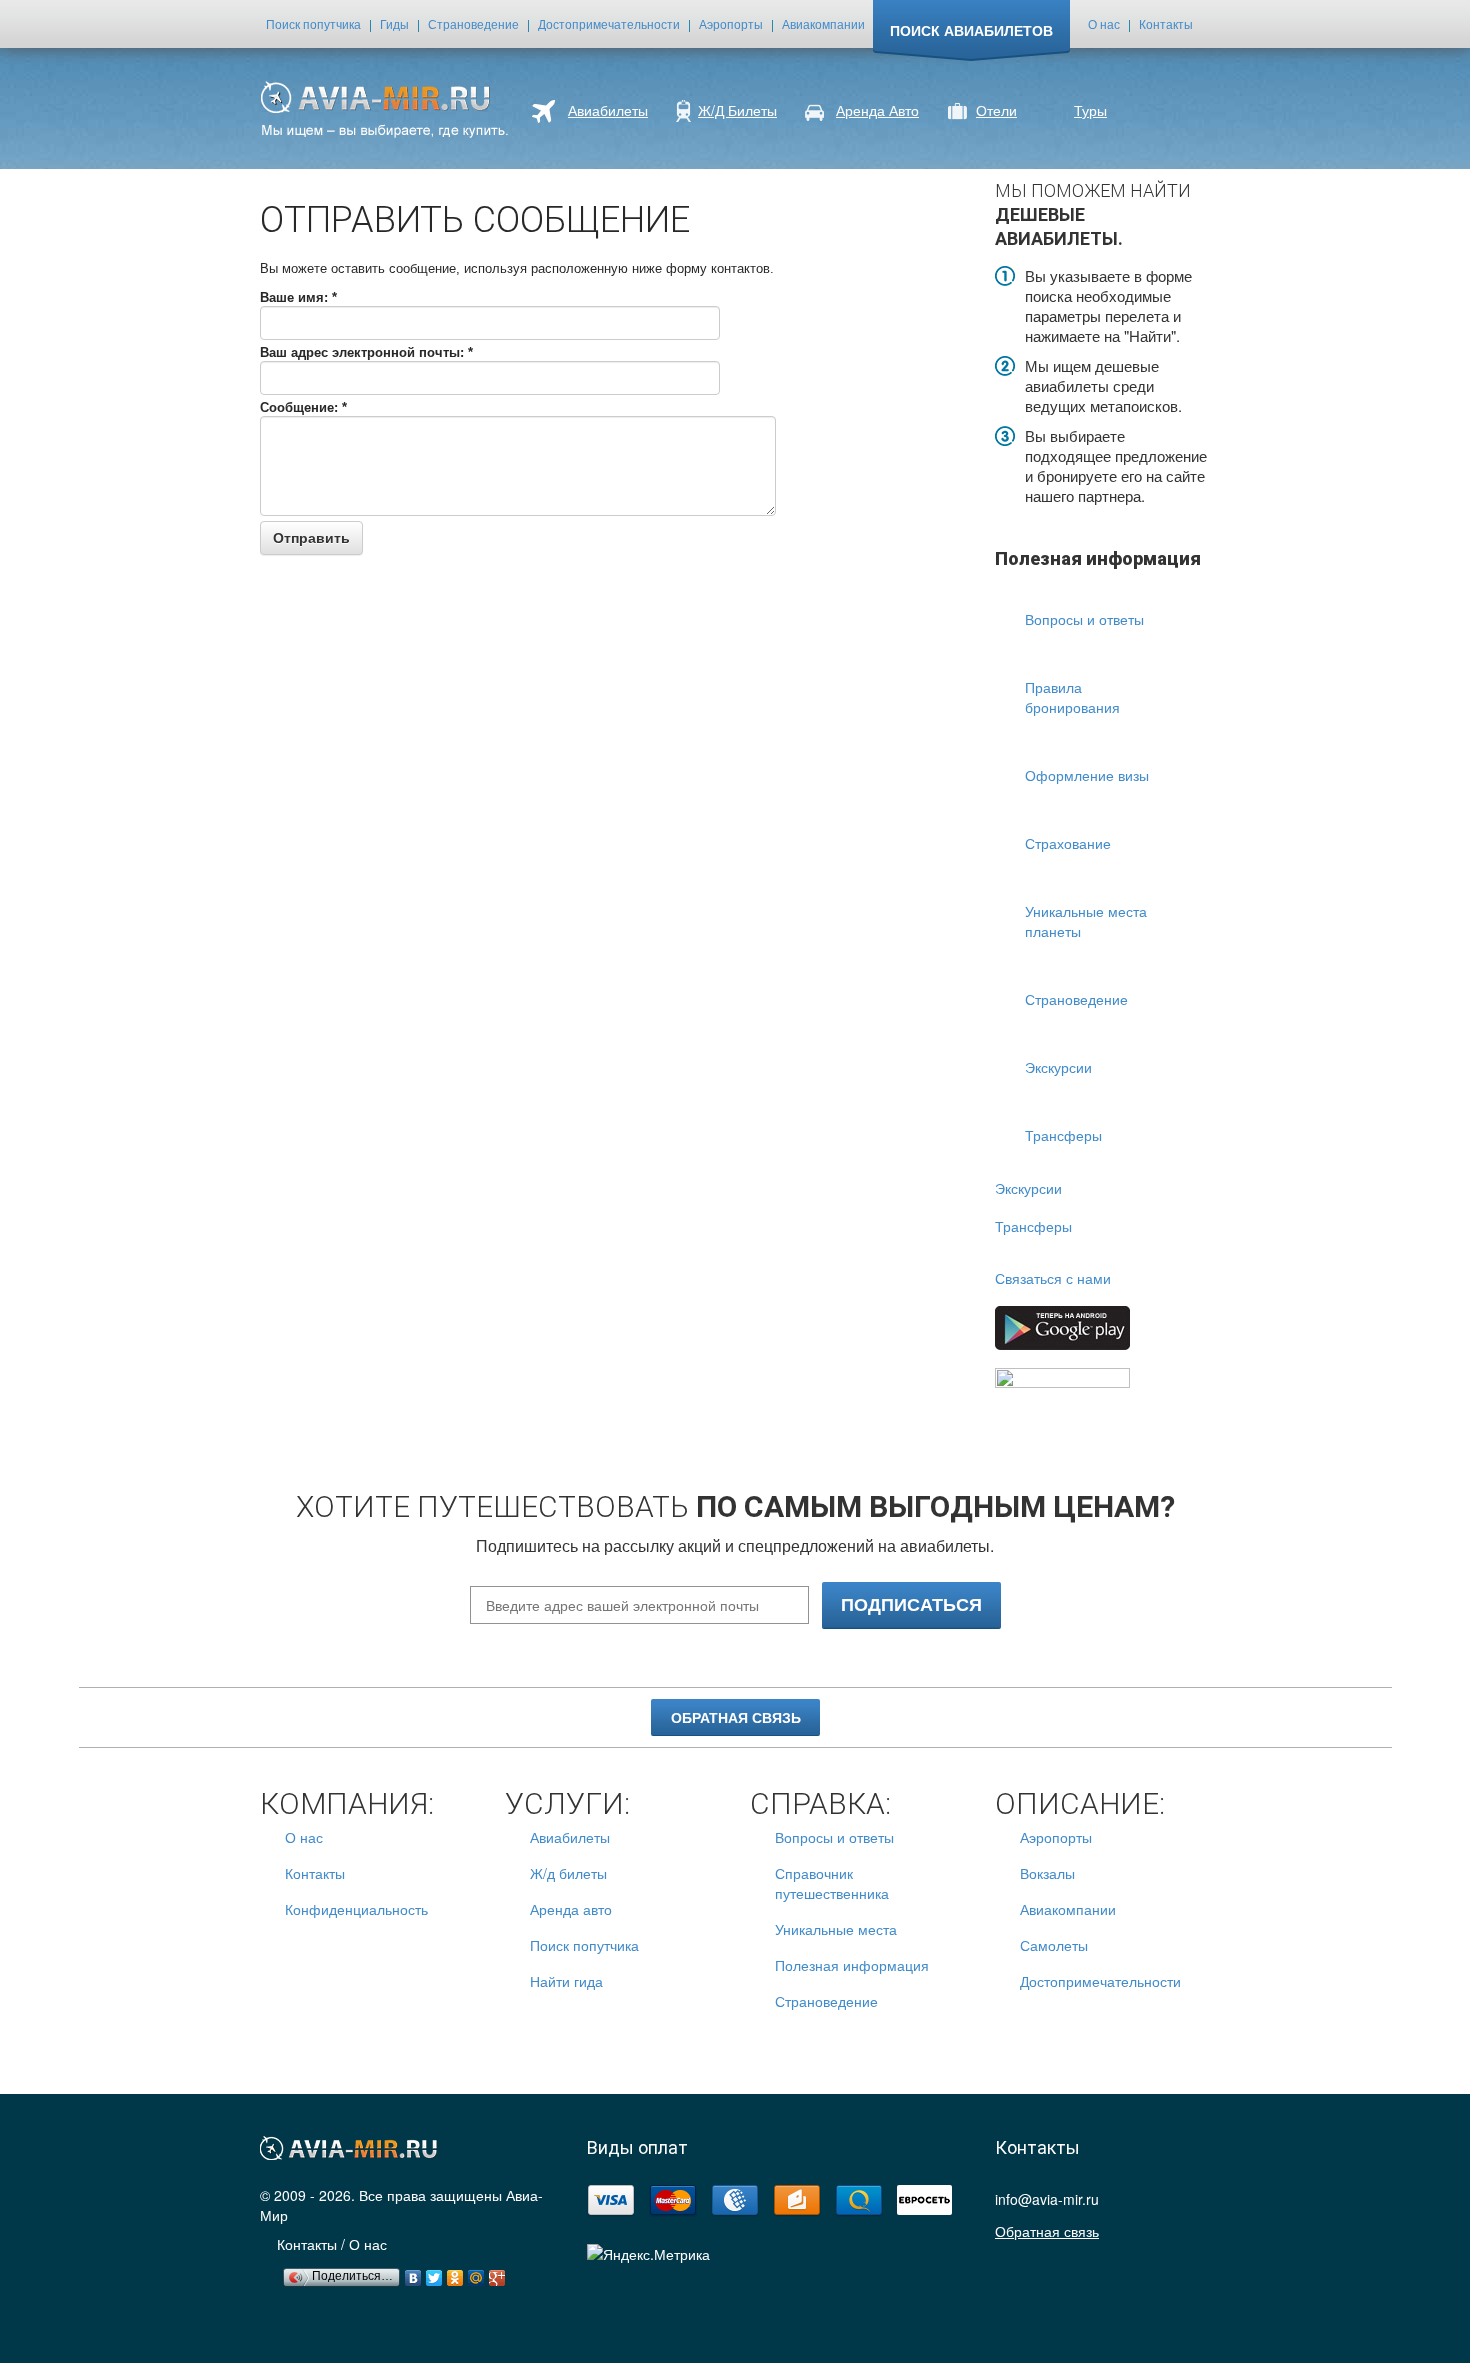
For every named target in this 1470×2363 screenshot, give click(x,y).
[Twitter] (434, 2273)
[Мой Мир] (476, 2273)
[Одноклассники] (455, 2273)
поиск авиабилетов (971, 30)
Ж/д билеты (568, 1873)
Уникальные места (836, 1929)
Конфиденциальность (356, 1909)
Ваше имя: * (298, 297)
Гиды (394, 23)
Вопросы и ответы (834, 1837)
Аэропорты (731, 23)
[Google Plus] (497, 2273)
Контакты (1166, 23)
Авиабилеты (570, 1837)
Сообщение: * (303, 407)
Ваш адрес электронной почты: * (366, 352)
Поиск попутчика (313, 23)
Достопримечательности (609, 23)
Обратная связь (736, 1718)
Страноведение (473, 23)
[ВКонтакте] (413, 2273)
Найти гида (566, 1981)
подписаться (911, 1604)
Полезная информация (852, 1965)
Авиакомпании (823, 23)
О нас (1104, 23)
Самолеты (1054, 1945)
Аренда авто (571, 1909)
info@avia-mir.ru (1047, 2199)
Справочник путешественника (832, 1883)
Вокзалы (1047, 1873)
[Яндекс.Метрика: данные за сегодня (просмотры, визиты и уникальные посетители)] (648, 2254)
